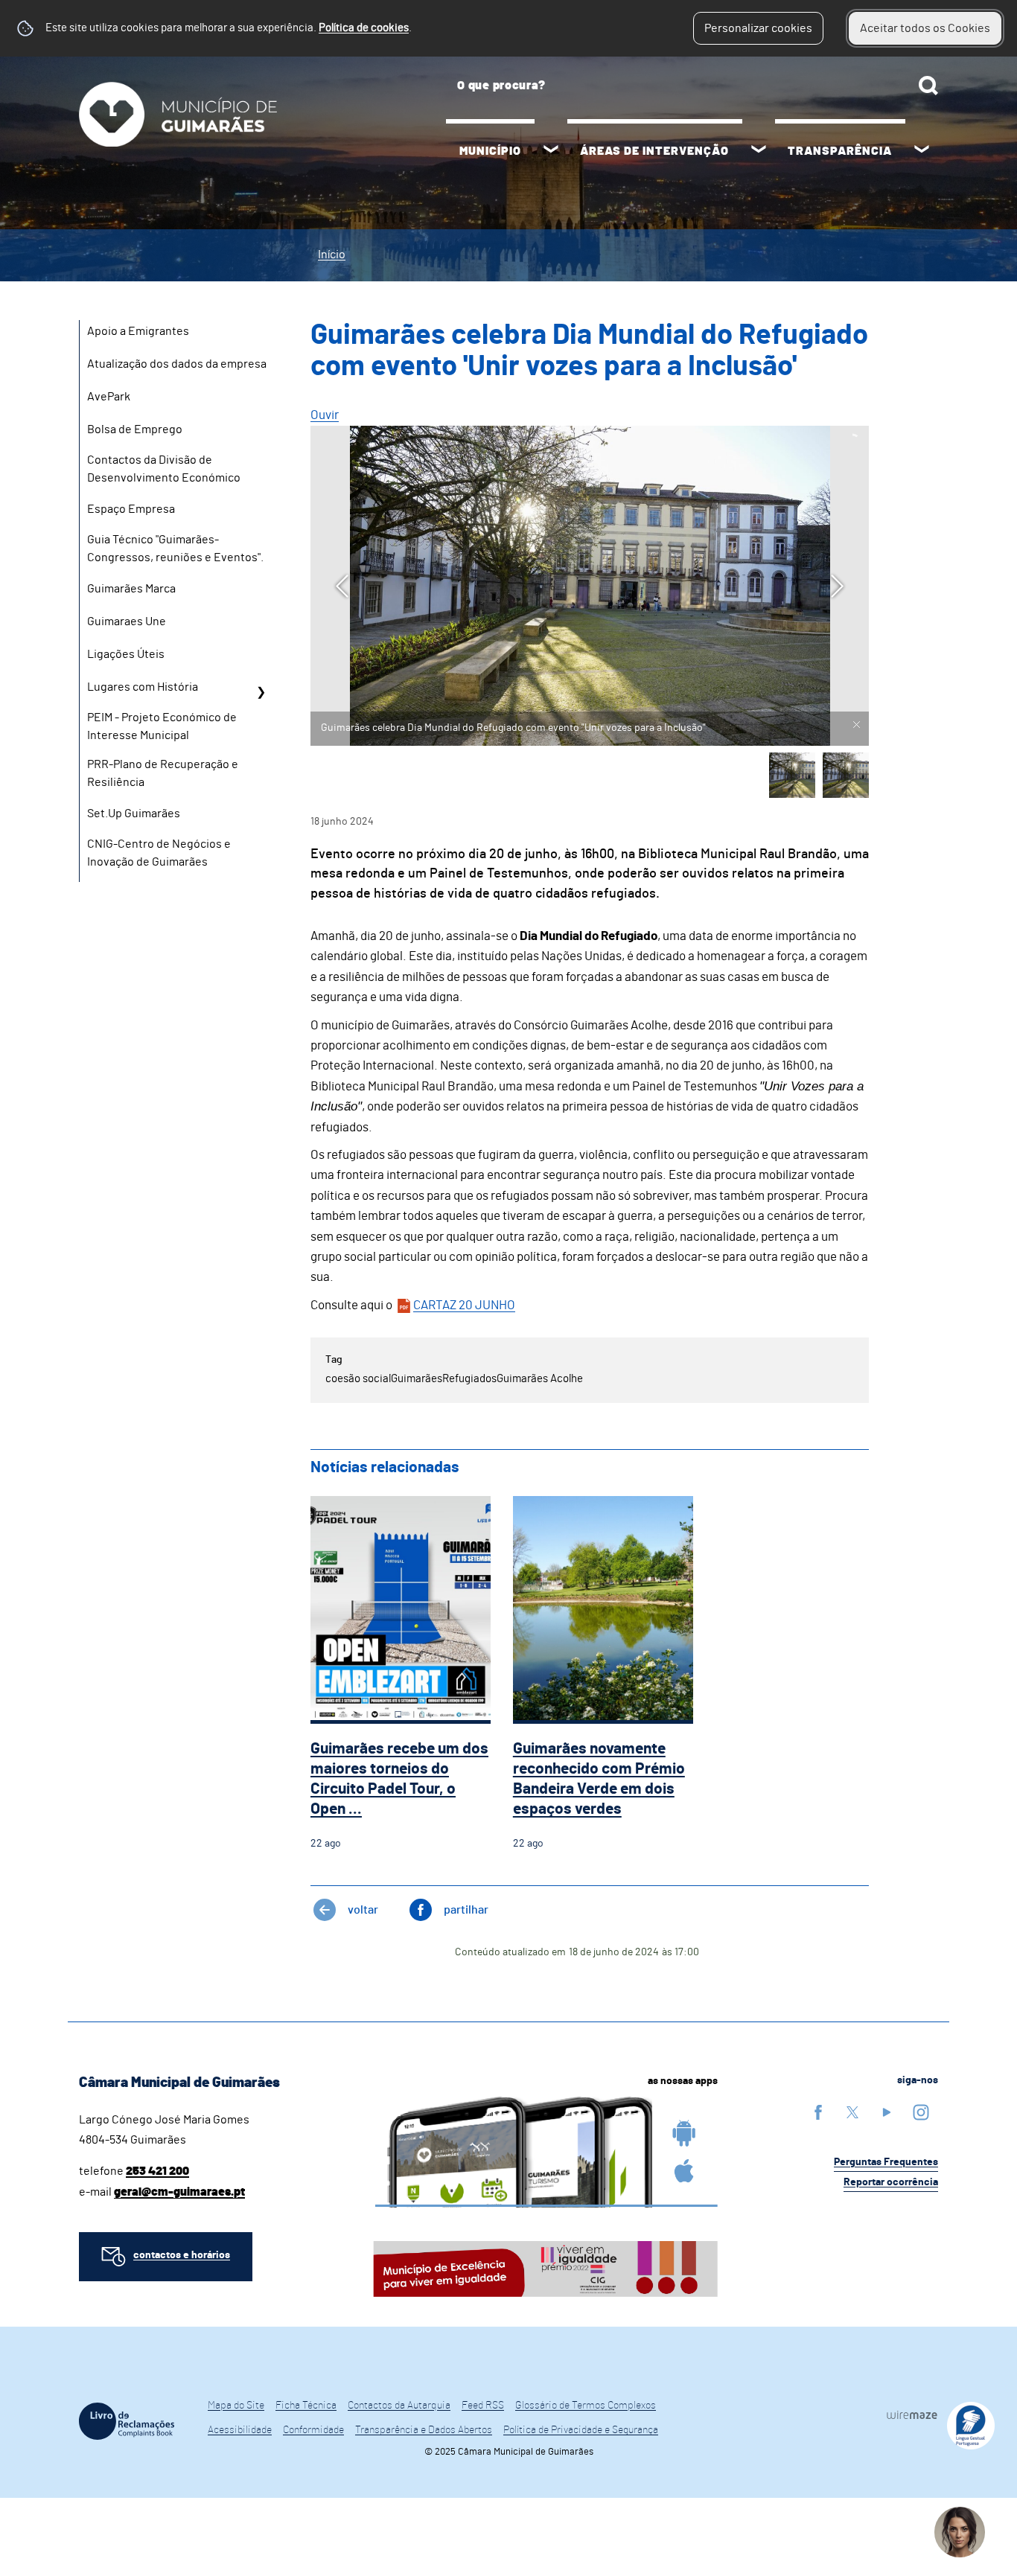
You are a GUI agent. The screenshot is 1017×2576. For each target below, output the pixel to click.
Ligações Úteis (126, 654)
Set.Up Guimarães (134, 814)
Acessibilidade (240, 2430)
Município (490, 151)
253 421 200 (157, 2171)
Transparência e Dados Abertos (424, 2430)
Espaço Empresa (131, 509)
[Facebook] (818, 2112)
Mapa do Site (236, 2406)
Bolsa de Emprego (135, 429)
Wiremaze (912, 2414)
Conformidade (313, 2430)
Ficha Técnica (306, 2406)
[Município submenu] (551, 151)
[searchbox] (692, 86)
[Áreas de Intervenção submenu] (759, 151)
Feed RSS (483, 2406)
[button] (792, 776)
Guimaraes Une (127, 621)
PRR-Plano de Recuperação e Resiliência (163, 773)
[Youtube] (887, 2112)
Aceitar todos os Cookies (925, 28)
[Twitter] (852, 2112)
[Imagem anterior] (342, 586)
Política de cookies (364, 28)
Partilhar (466, 1910)
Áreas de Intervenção (654, 151)
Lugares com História (143, 687)
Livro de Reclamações (127, 2421)
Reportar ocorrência (891, 2182)
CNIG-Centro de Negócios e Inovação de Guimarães (159, 853)
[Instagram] (921, 2112)
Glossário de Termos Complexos (586, 2406)
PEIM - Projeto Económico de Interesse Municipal (162, 726)
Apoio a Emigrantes (138, 331)
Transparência (840, 151)
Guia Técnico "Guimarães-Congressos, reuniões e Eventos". (175, 549)
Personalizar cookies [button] (758, 28)
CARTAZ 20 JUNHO (464, 1305)
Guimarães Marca (131, 589)
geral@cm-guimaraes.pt (179, 2192)
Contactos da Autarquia (399, 2406)
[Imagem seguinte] (837, 586)
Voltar (363, 1910)
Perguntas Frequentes (886, 2162)
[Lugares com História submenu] (261, 692)
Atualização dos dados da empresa (177, 364)
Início (332, 255)
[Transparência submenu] (922, 151)
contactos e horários (182, 2255)
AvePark (109, 397)
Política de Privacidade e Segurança (581, 2430)
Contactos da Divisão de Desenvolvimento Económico (164, 469)
